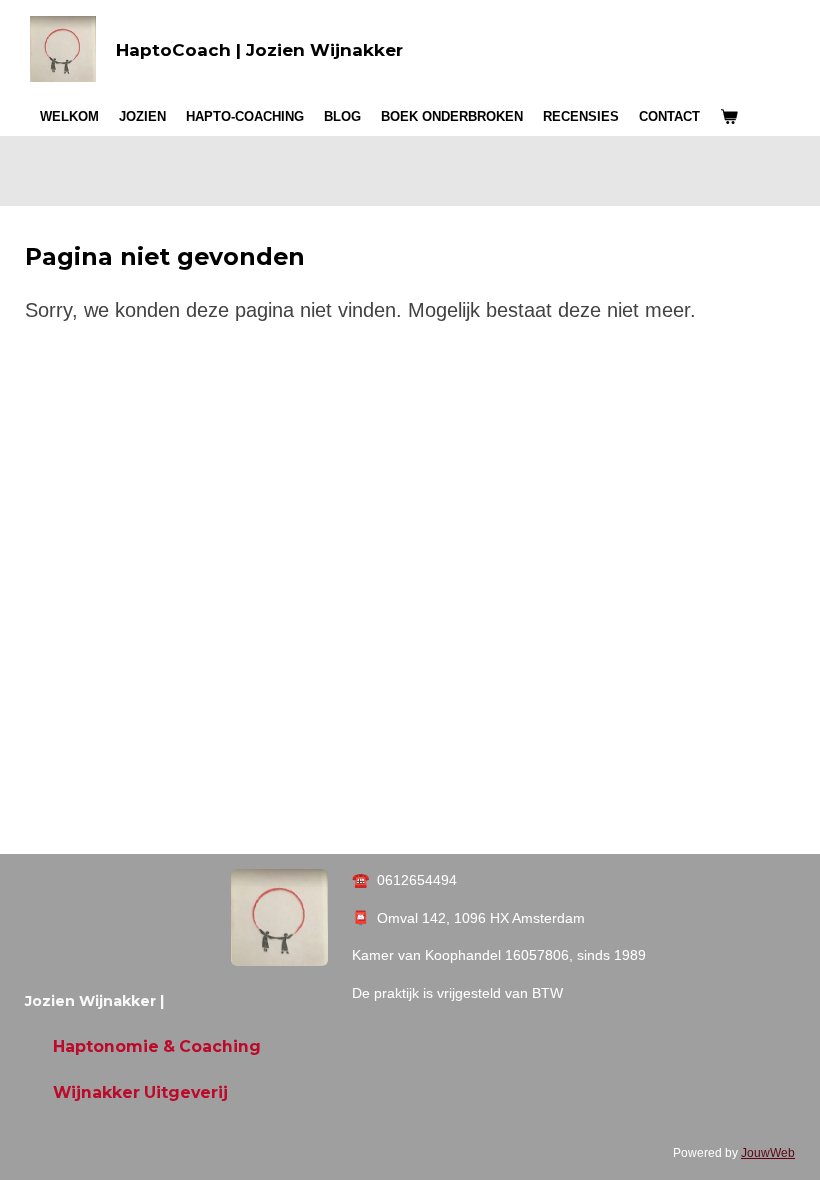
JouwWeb (768, 1152)
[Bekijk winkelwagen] (729, 117)
